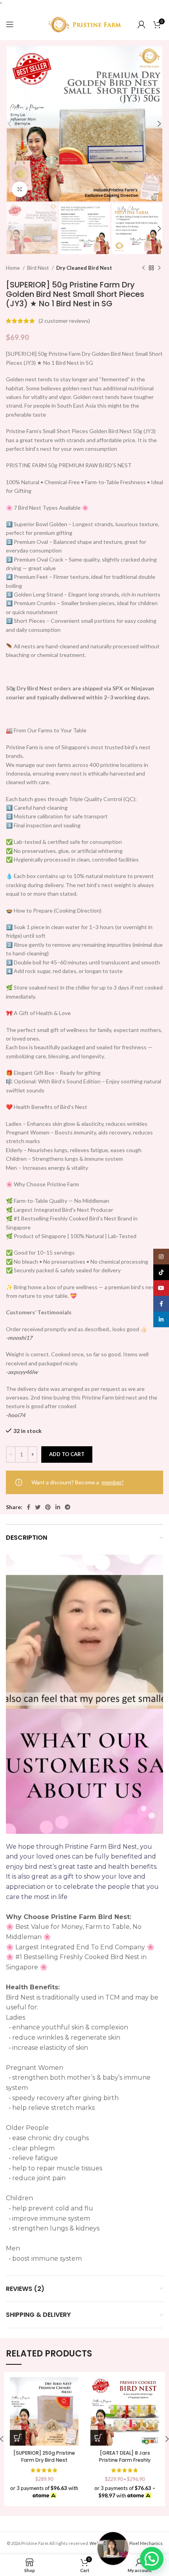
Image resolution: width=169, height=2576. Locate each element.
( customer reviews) (64, 321)
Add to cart (67, 1454)
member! (113, 1482)
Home (13, 268)
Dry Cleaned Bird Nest (84, 268)
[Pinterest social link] (48, 1507)
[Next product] (159, 268)
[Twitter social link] (38, 1507)
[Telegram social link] (68, 1507)
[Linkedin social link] (58, 1507)
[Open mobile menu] (10, 24)
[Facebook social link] (28, 1507)
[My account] (141, 24)
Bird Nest (39, 268)
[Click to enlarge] (20, 189)
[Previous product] (143, 268)
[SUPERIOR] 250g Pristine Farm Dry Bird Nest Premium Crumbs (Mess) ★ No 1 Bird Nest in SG (44, 2463)
